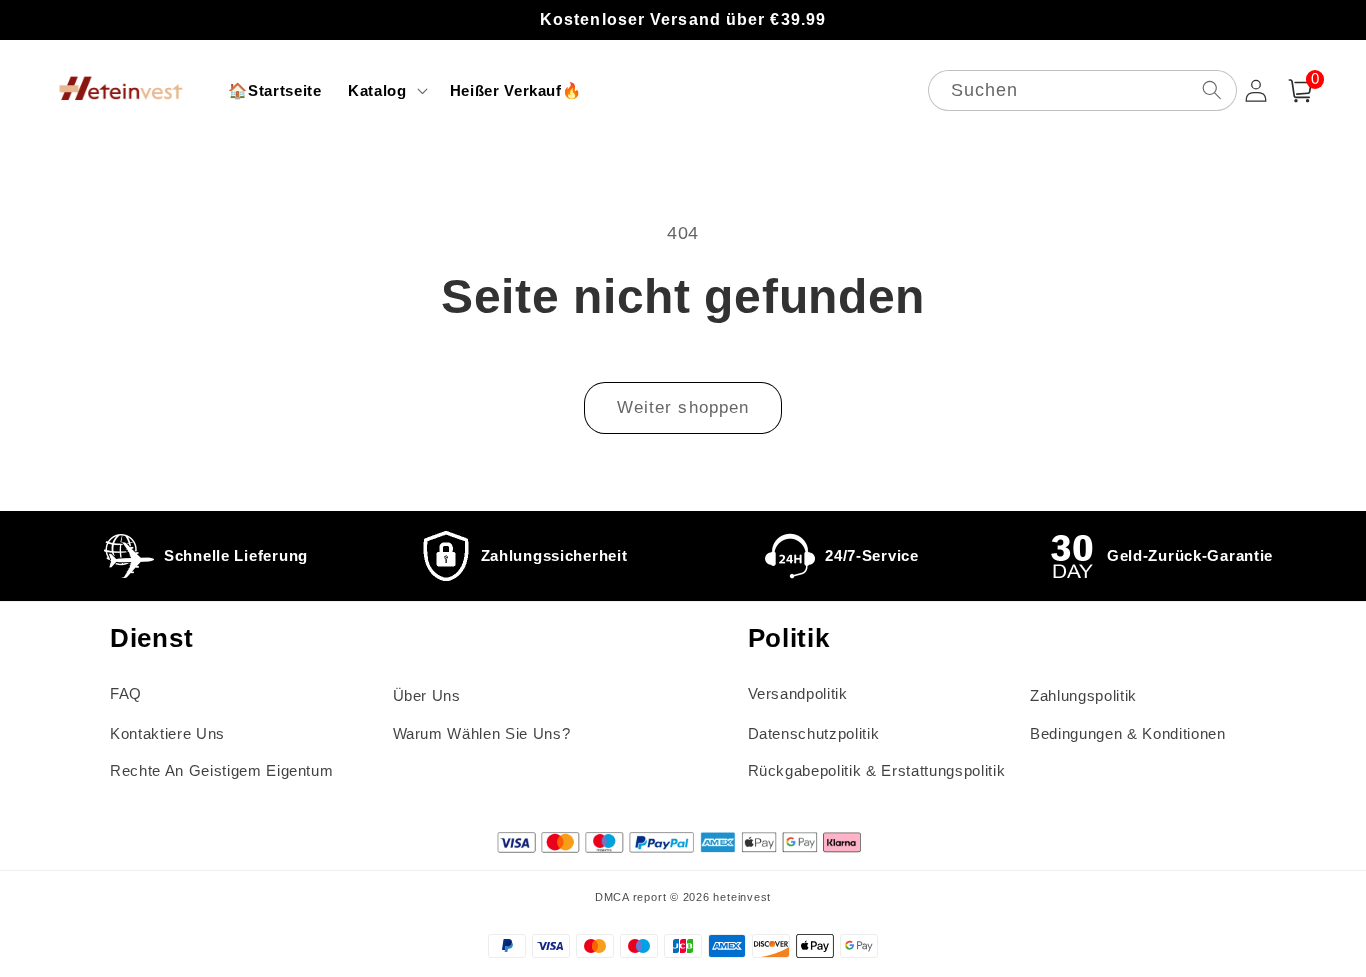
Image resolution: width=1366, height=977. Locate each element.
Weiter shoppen (683, 407)
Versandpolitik (798, 693)
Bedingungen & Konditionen (1128, 733)
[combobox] (1082, 90)
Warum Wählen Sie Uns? (482, 733)
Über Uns (427, 695)
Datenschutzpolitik (814, 733)
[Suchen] (1211, 89)
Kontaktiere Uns (167, 733)
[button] (386, 91)
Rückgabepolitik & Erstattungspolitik (877, 770)
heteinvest (742, 897)
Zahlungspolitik (1083, 695)
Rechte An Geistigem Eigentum (221, 770)
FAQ (126, 693)
